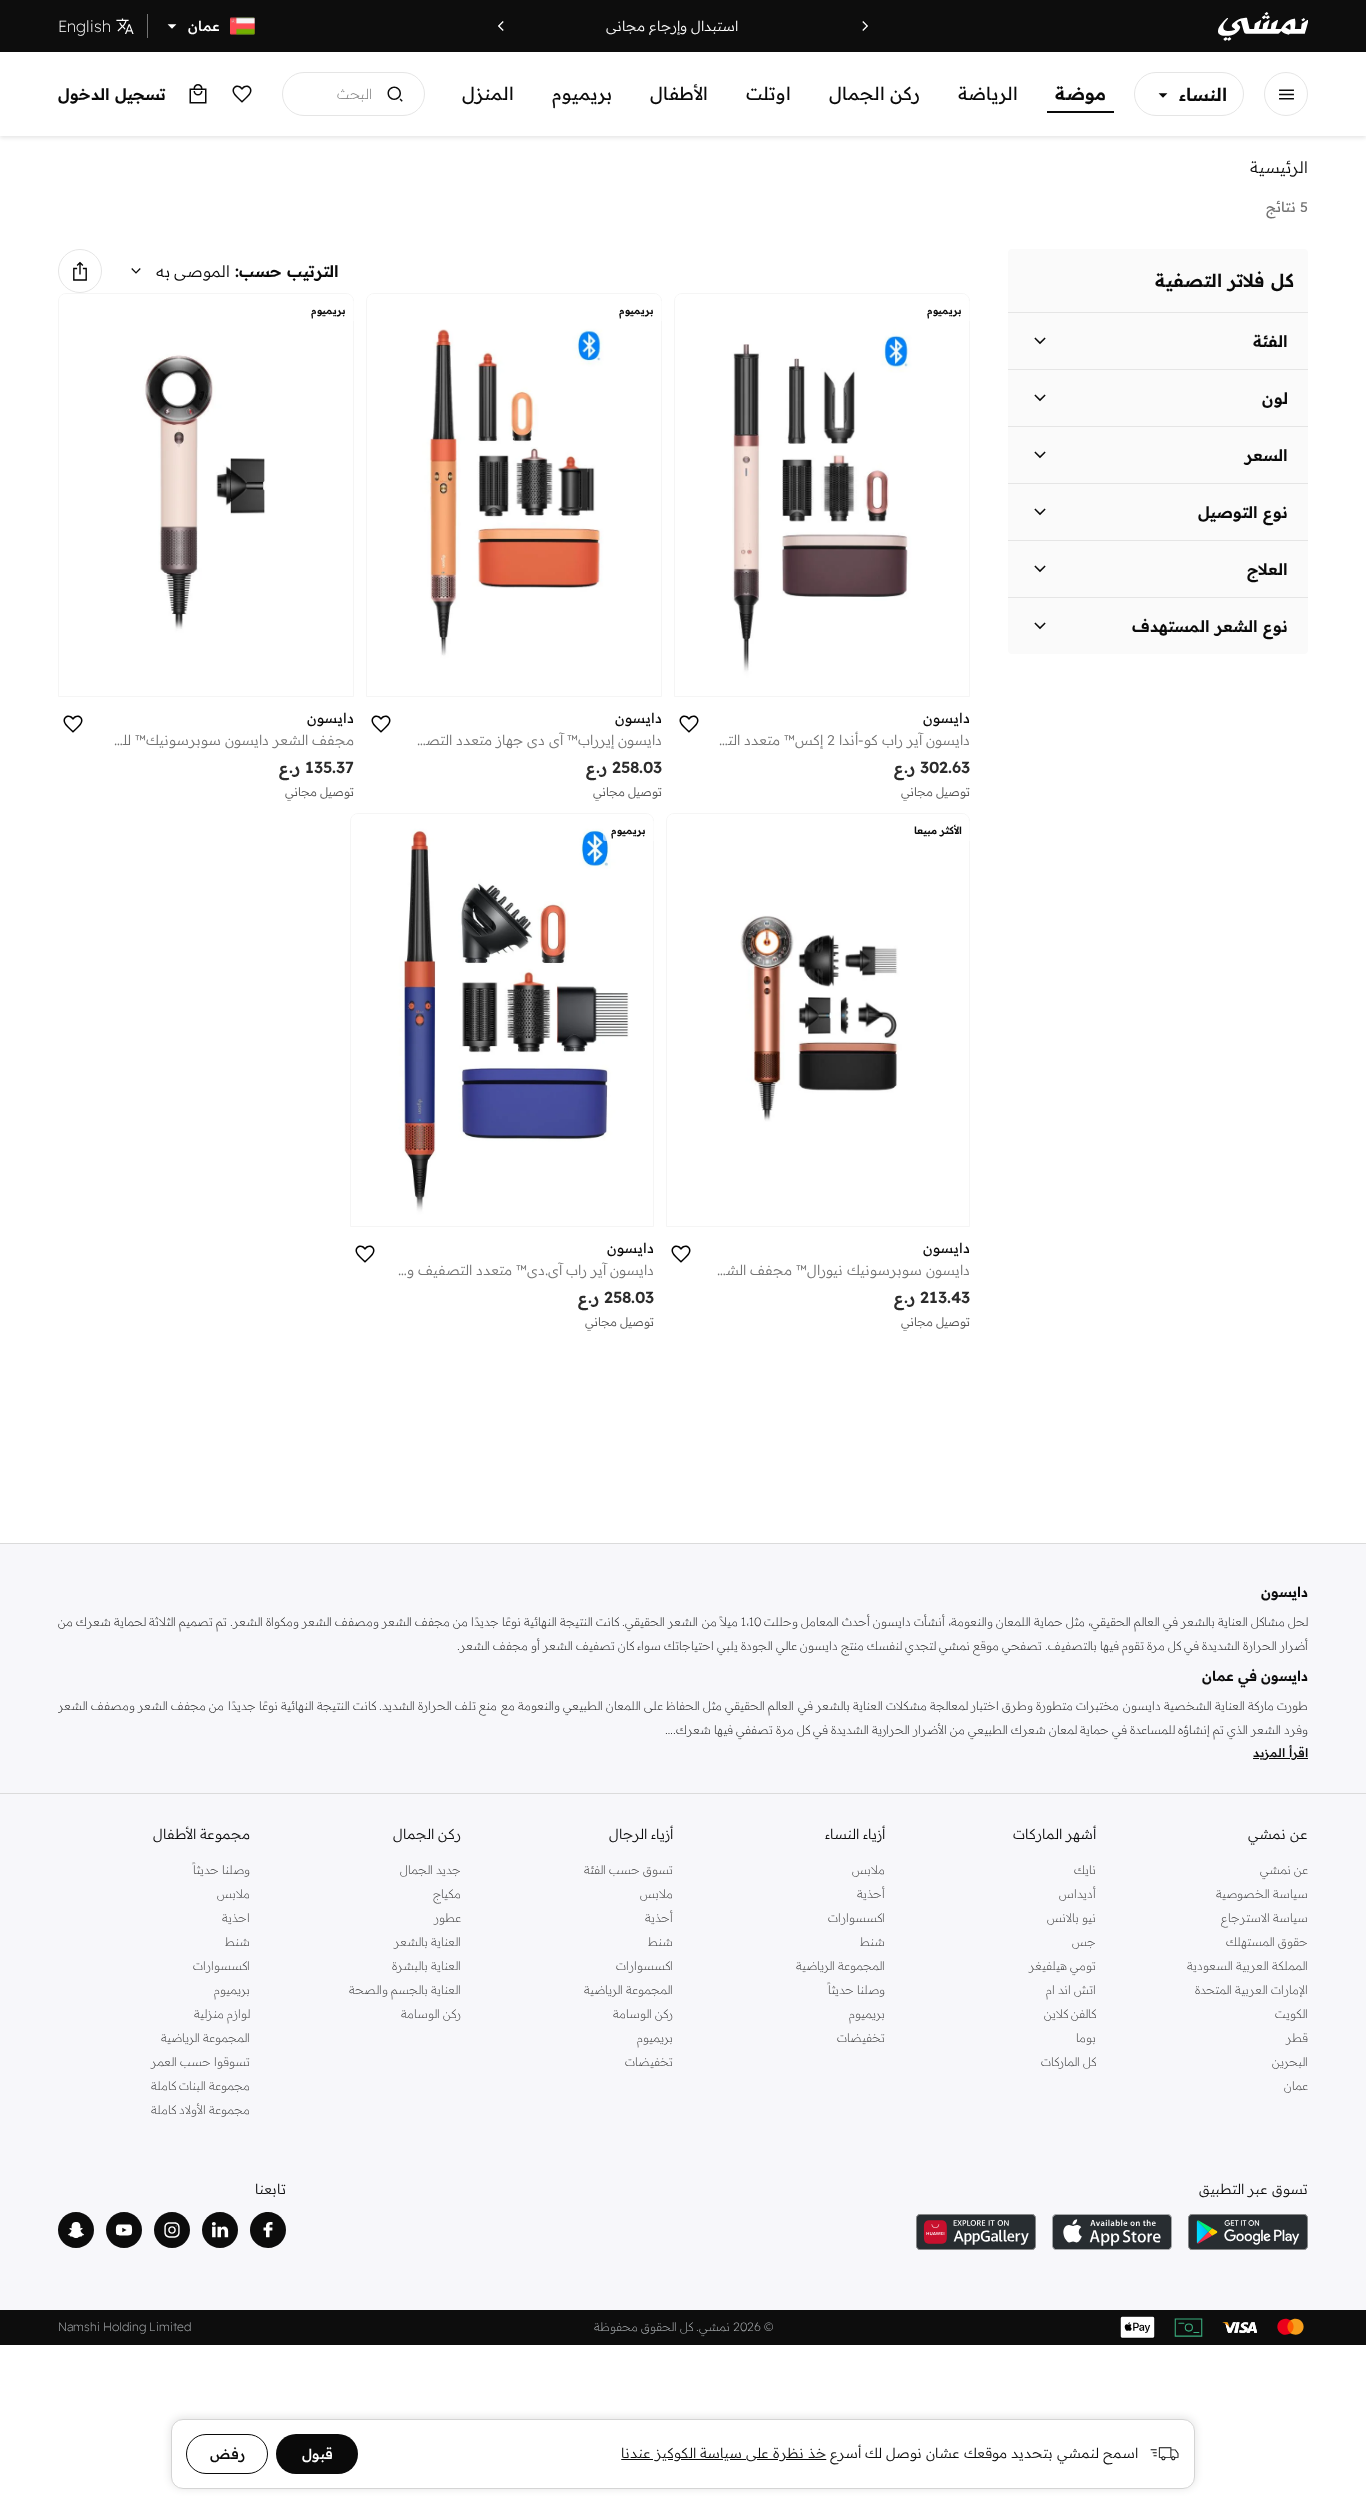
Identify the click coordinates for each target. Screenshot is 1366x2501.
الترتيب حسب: (287, 271)
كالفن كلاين (1070, 2013)
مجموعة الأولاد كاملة (200, 2109)
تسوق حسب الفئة (628, 1869)
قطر (1297, 2037)
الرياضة (988, 93)
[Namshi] (1263, 26)
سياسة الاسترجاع (1264, 1917)
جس (1084, 1941)
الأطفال (679, 93)
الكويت (1291, 2013)
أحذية (871, 1893)
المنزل (488, 93)
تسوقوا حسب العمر (200, 2061)
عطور (447, 1917)
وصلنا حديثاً (856, 1989)
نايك (1085, 1869)
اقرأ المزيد (1280, 1752)
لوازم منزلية (222, 2013)
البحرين (1290, 2061)
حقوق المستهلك (1267, 1941)
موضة (1080, 93)
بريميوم (582, 93)
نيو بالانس (1071, 1917)
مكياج (447, 1893)
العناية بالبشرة (426, 1965)
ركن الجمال (874, 93)
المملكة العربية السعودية (1247, 1965)
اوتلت (768, 93)
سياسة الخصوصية (1262, 1893)
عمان (1296, 2085)
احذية (236, 1917)
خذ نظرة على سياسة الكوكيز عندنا (723, 2453)
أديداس (1077, 1893)
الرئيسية (1279, 167)
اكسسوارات (856, 1917)
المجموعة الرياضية (840, 1965)
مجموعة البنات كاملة (200, 2085)
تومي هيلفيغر (1062, 1965)
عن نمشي (1284, 1869)
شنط (872, 1941)
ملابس (868, 1869)
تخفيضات (861, 2037)
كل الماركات (1068, 2061)
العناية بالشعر (427, 1941)
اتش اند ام (1071, 1989)
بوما (1086, 2037)
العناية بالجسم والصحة (405, 1989)
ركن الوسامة (643, 2013)
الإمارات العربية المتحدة (1251, 1989)
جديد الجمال (430, 1869)
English (84, 26)
